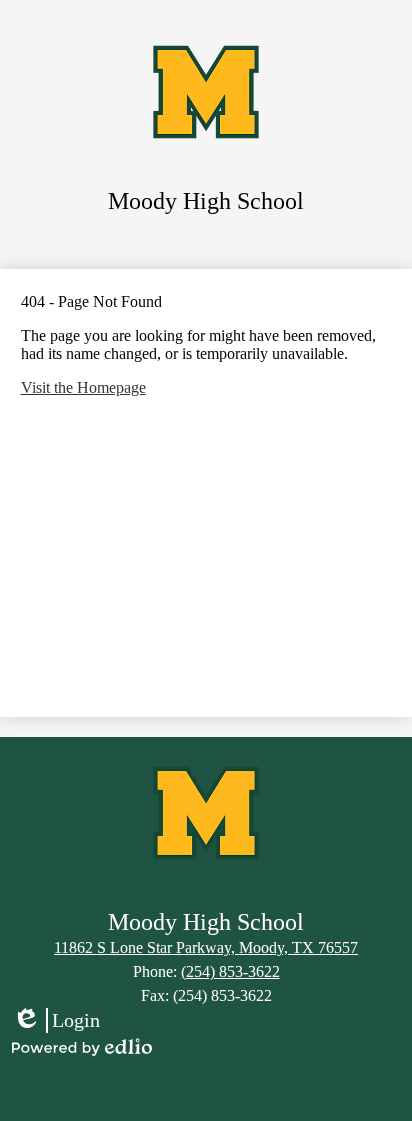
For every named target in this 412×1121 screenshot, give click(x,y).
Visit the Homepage (83, 387)
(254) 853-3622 (230, 971)
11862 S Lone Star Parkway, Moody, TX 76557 (206, 947)
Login (56, 1021)
